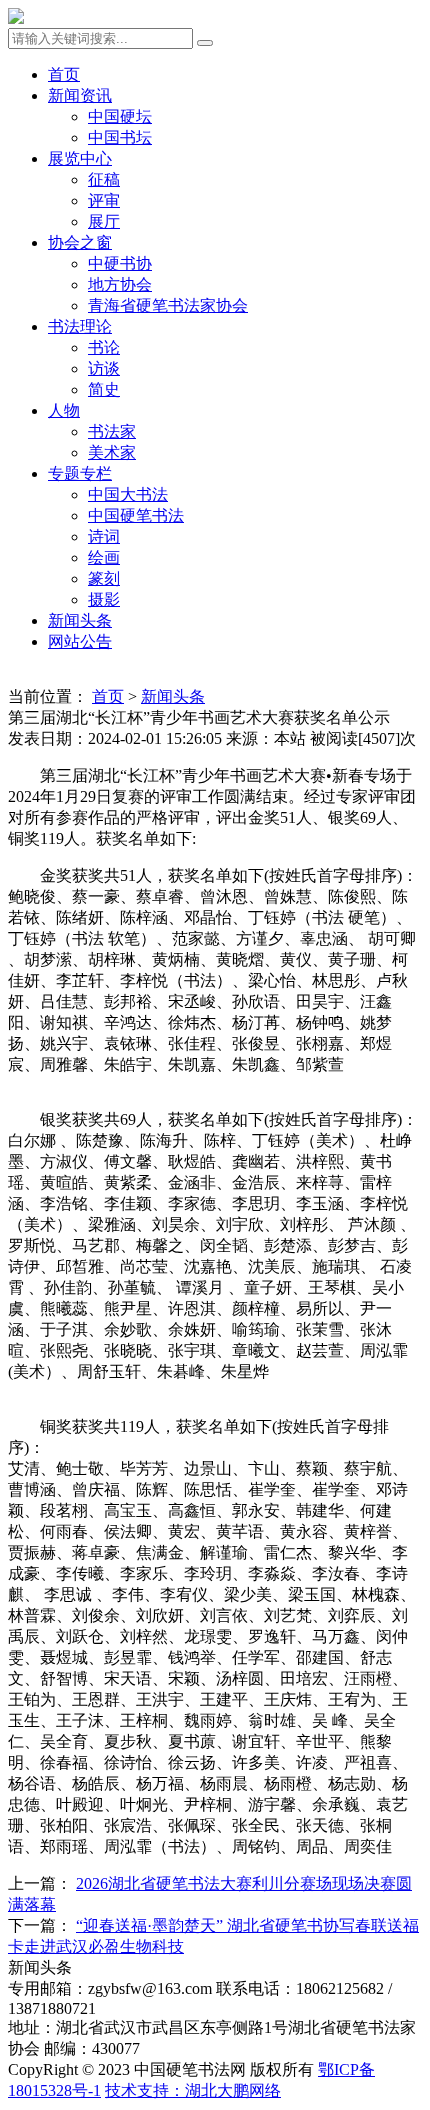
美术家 (112, 452)
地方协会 (120, 284)
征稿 (104, 179)
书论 (104, 347)
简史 (104, 389)
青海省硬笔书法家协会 (168, 305)
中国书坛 (120, 137)
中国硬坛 (120, 116)
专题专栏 (80, 473)
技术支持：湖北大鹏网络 (193, 2090)
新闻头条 (80, 620)
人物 (64, 410)
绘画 (104, 557)
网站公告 (80, 641)
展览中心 (80, 158)
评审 (104, 200)
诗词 (104, 536)
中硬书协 (120, 263)
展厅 (104, 221)
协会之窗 (80, 242)
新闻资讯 (80, 95)
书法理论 (80, 326)
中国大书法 (128, 494)
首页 (64, 74)
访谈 (104, 368)
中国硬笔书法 (136, 515)
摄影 (104, 599)
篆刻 (104, 578)
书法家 (112, 431)
